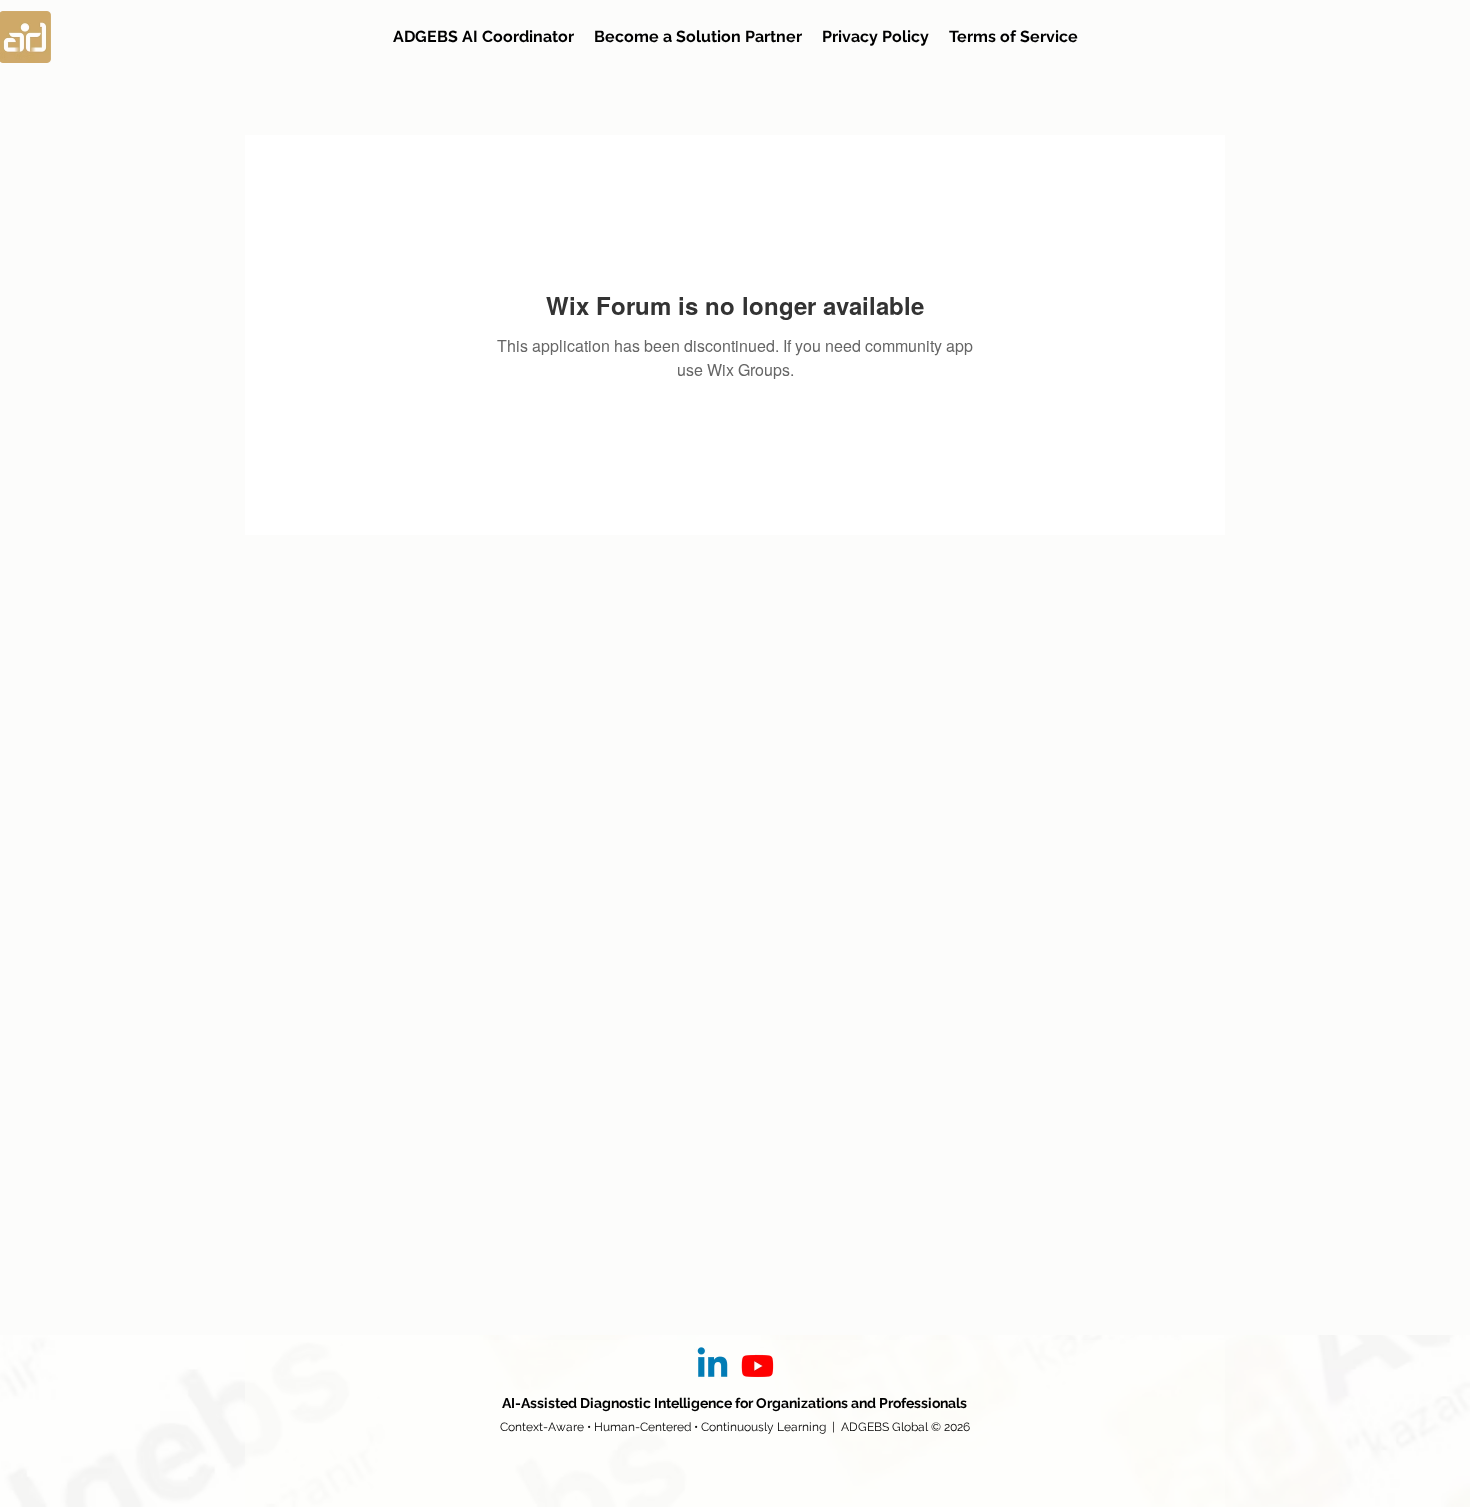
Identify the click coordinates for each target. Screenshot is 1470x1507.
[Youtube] (757, 1365)
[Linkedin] (712, 1365)
